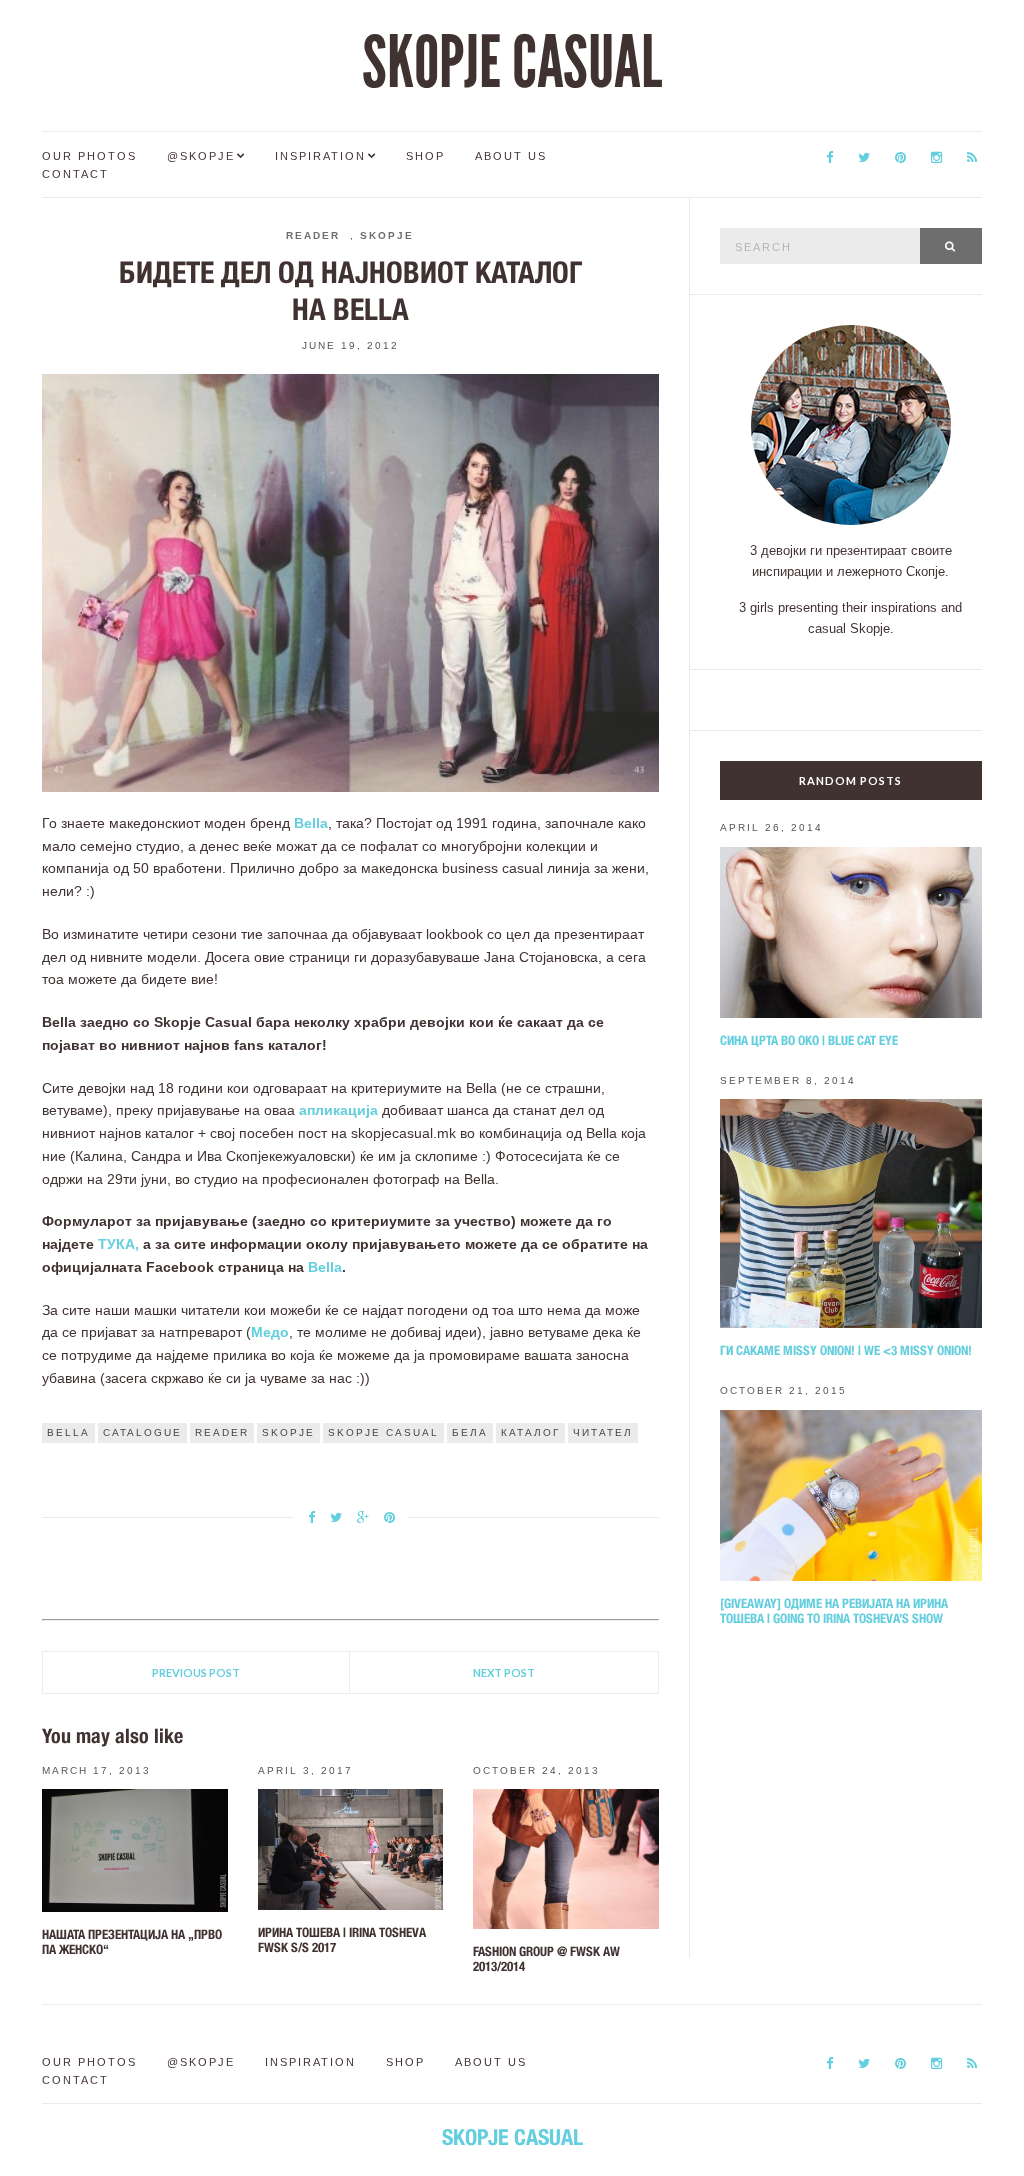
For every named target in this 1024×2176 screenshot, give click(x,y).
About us (511, 156)
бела (470, 1432)
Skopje (387, 235)
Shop (425, 156)
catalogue (142, 1432)
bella (68, 1432)
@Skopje (201, 156)
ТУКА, (118, 1244)
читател (603, 1432)
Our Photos (89, 156)
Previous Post (196, 1672)
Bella (311, 823)
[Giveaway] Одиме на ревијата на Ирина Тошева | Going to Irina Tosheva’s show (834, 1611)
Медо (270, 1332)
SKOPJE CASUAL (512, 63)
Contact (75, 174)
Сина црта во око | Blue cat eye (809, 1040)
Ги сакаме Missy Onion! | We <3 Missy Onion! (846, 1350)
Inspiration (320, 156)
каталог (530, 1432)
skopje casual (383, 1432)
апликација (338, 1110)
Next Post (504, 1672)
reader (222, 1432)
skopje (288, 1432)
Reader (313, 235)
